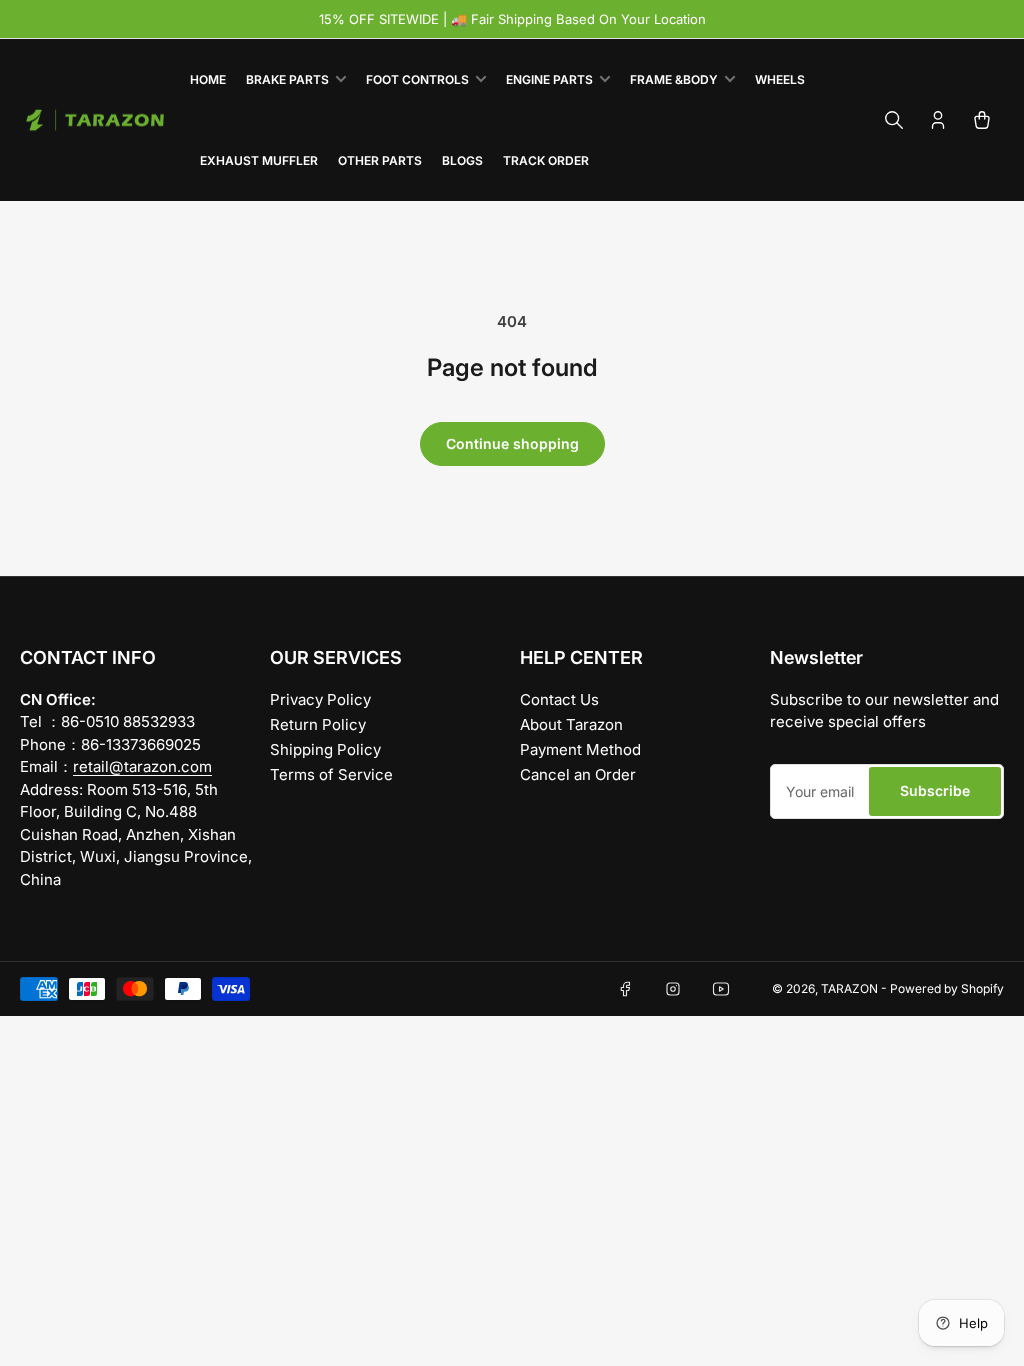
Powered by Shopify (947, 988)
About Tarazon (571, 724)
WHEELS (780, 79)
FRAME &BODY (674, 79)
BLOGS (462, 160)
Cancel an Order (578, 774)
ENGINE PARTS (549, 79)
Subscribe (935, 790)
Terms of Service (331, 774)
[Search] (894, 120)
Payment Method (580, 749)
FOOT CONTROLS (417, 79)
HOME (208, 79)
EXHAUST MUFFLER (259, 160)
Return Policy (318, 724)
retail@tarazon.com (142, 766)
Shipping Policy (325, 749)
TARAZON (849, 988)
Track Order (546, 160)
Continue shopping (512, 443)
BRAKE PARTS (287, 79)
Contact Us (559, 699)
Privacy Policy (320, 699)
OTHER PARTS (380, 160)
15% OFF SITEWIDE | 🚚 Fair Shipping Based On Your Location (512, 19)
